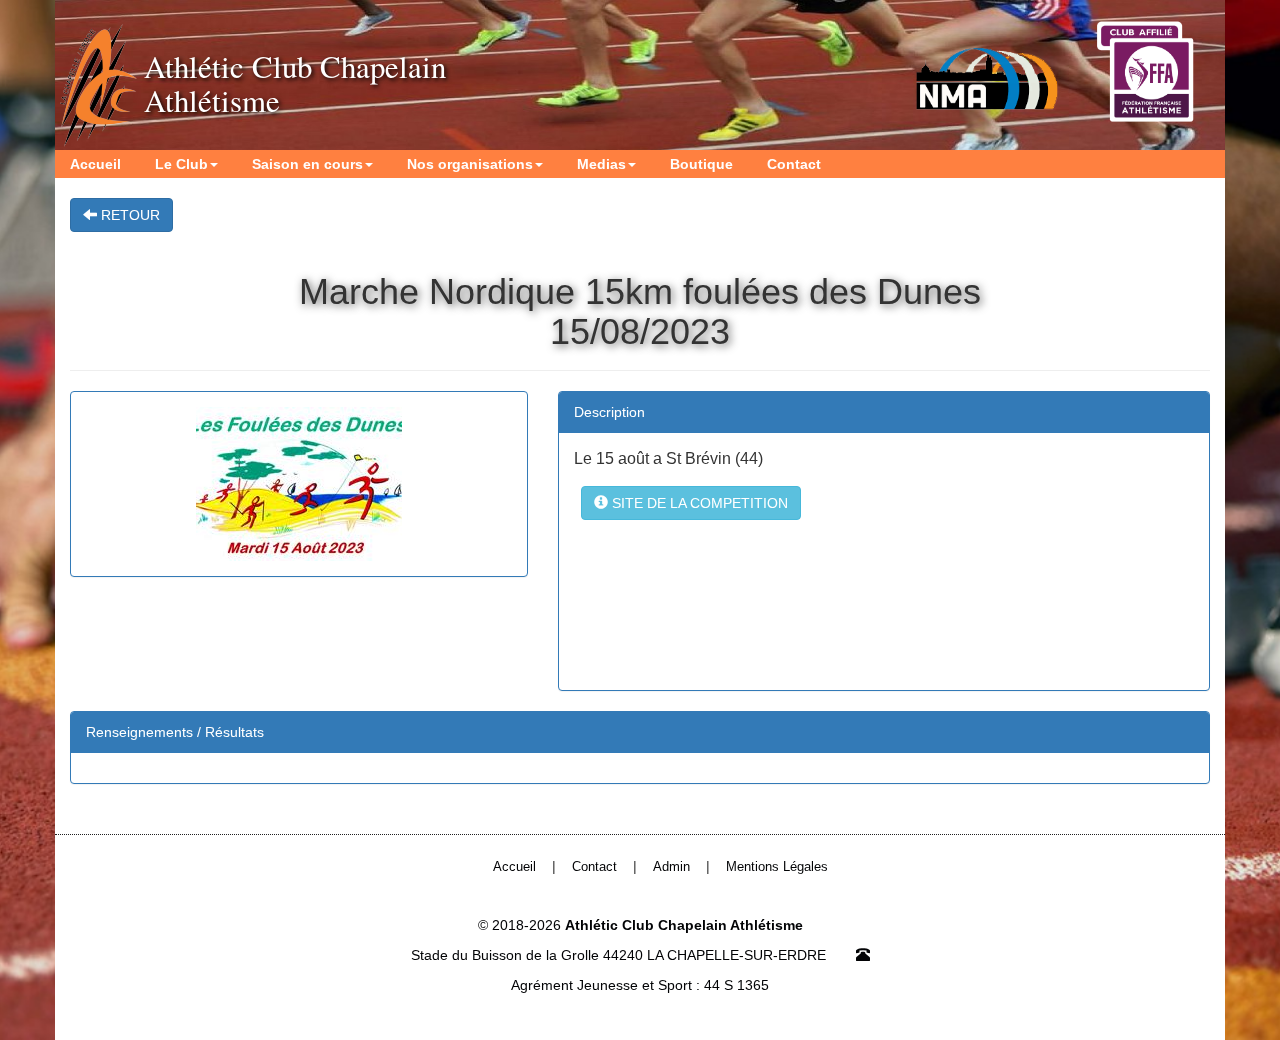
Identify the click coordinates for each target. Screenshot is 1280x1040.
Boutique (701, 164)
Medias (601, 164)
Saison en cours (307, 164)
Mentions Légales (777, 867)
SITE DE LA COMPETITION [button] (698, 503)
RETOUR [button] (128, 215)
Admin (671, 867)
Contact (794, 164)
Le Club (181, 164)
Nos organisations (470, 164)
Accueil (95, 164)
